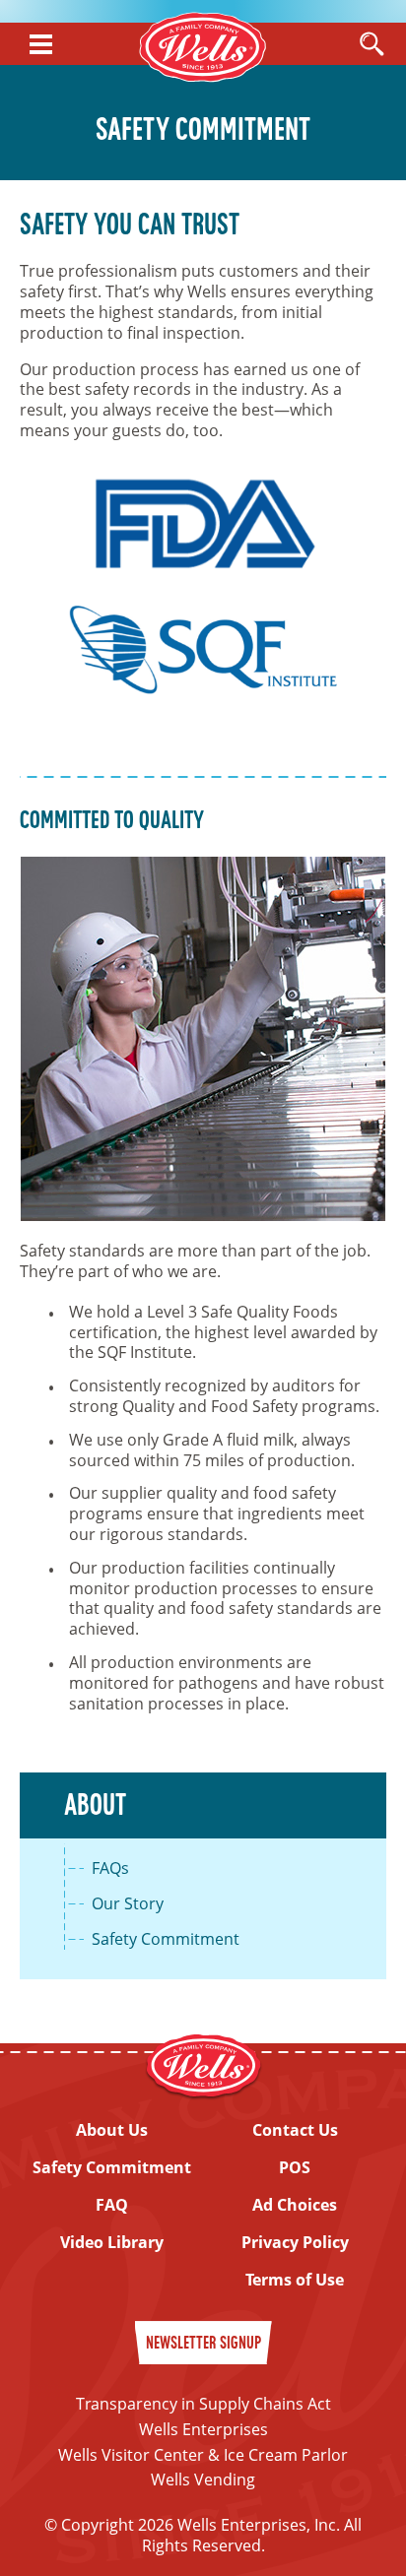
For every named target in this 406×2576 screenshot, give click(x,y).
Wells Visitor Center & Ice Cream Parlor (203, 2455)
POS (295, 2168)
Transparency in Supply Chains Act (203, 2404)
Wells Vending (203, 2479)
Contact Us (295, 2130)
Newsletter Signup (203, 2344)
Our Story (128, 1904)
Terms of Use (295, 2280)
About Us (112, 2130)
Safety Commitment (166, 1939)
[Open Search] (372, 45)
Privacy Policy (295, 2243)
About (95, 1807)
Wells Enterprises (203, 2429)
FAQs (110, 1868)
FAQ (112, 2205)
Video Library (112, 2243)
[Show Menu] (41, 44)
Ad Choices (295, 2205)
